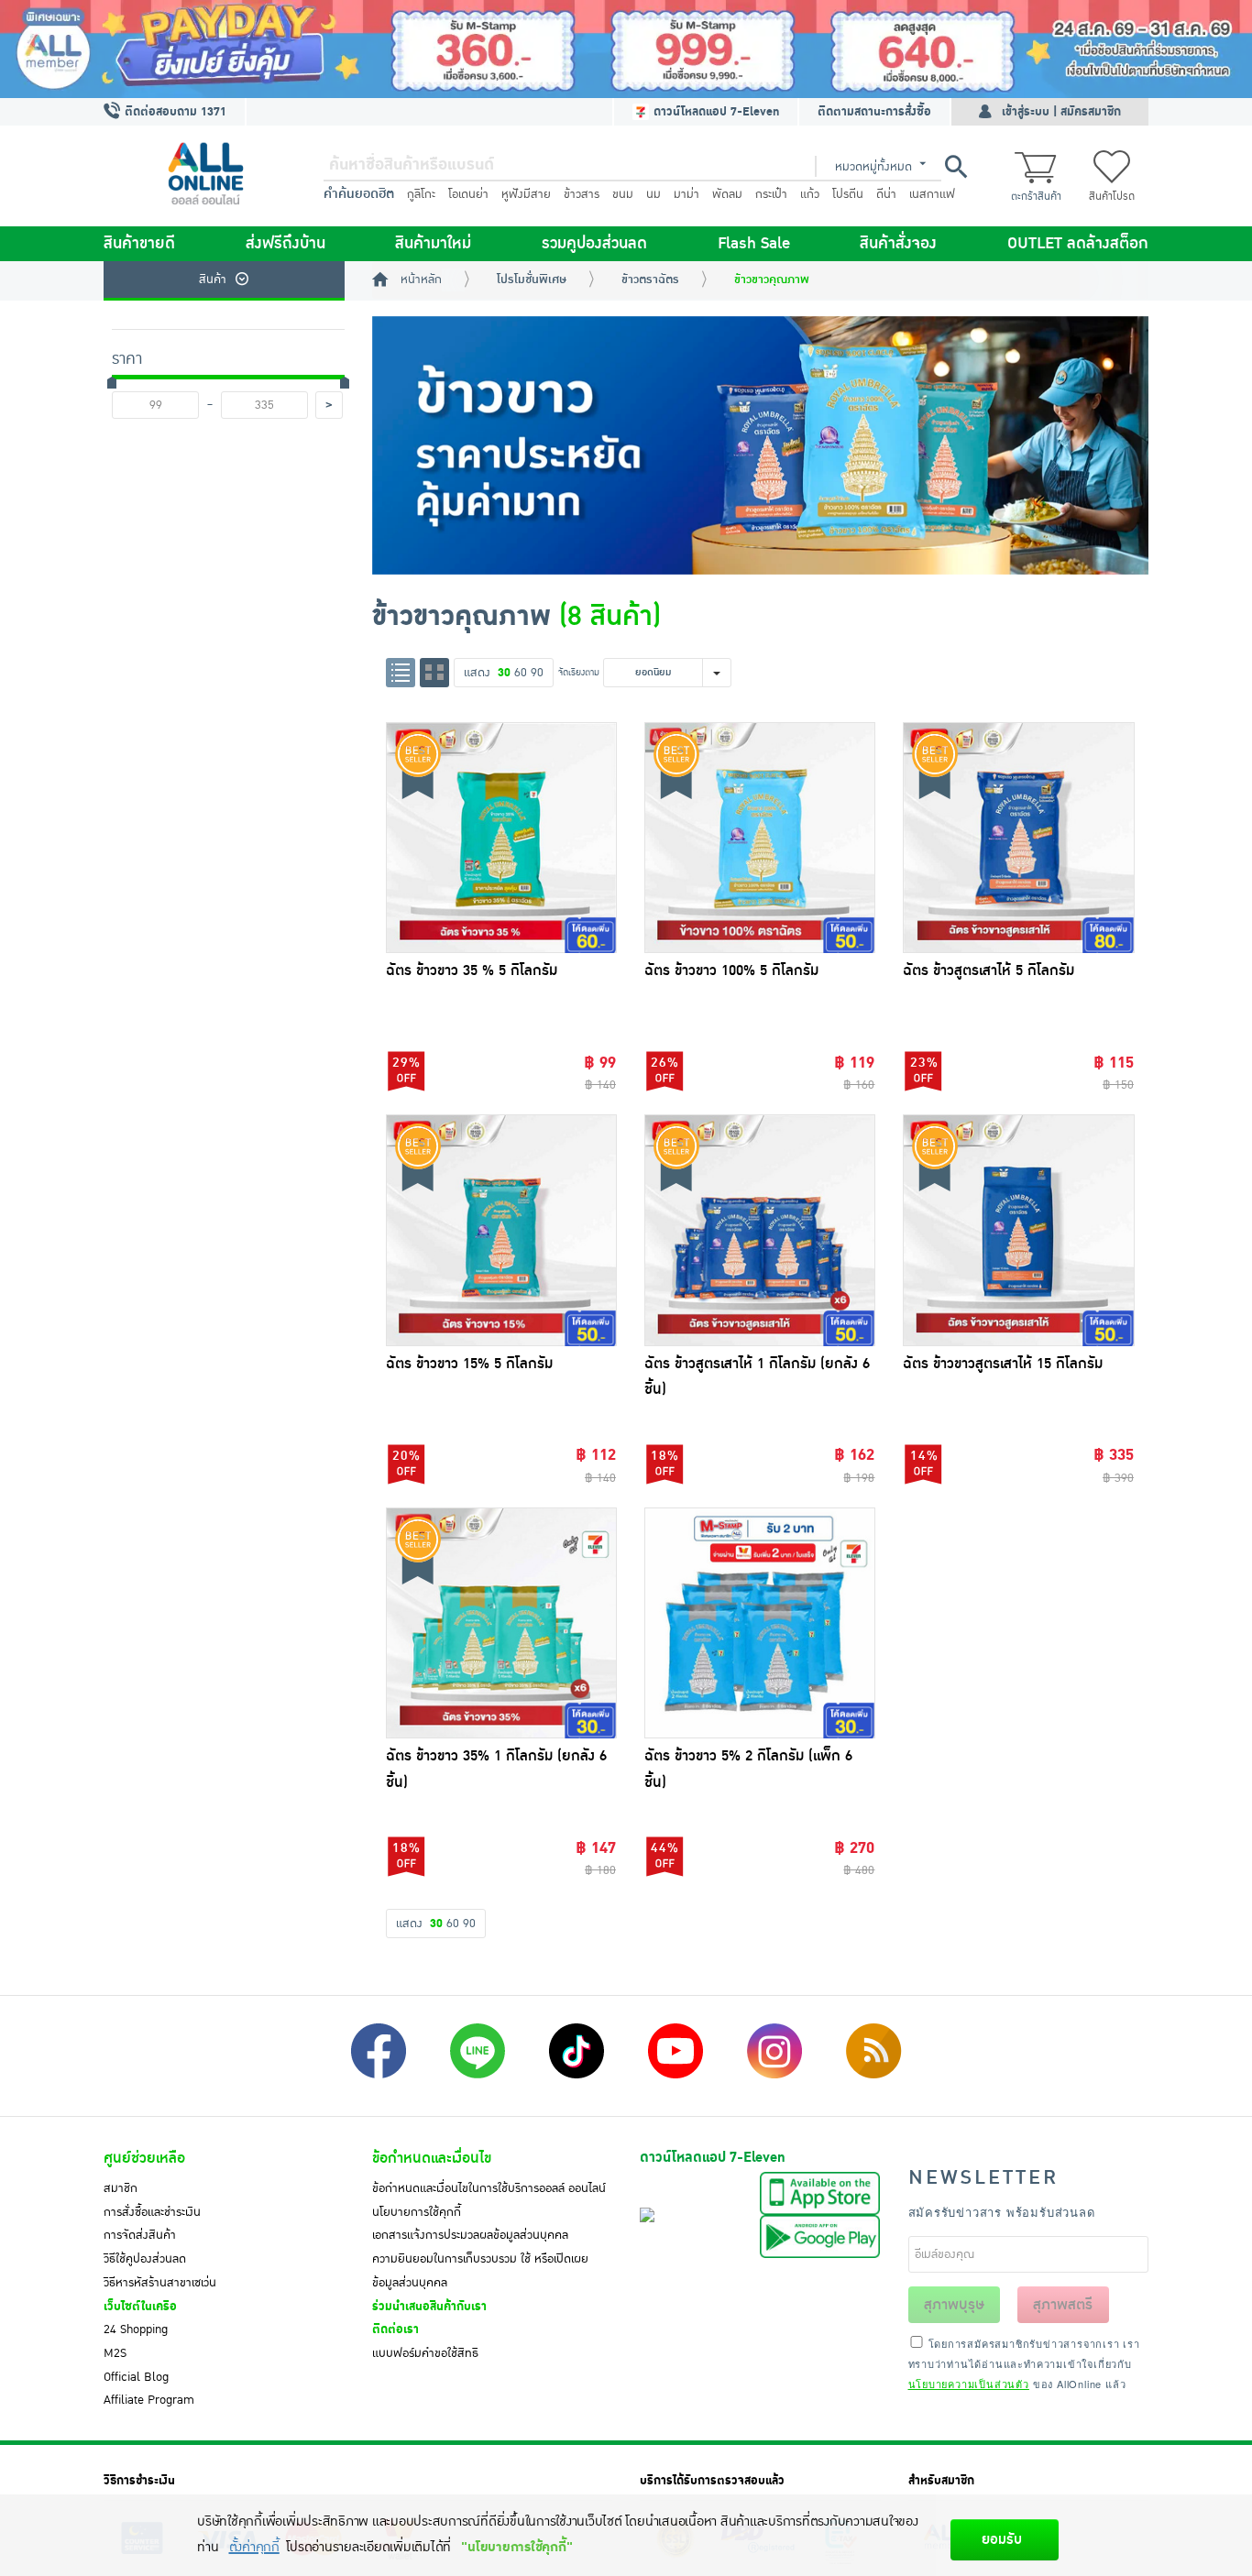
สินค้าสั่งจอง (898, 244)
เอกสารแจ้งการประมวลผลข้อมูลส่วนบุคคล (470, 2235)
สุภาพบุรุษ (954, 2305)
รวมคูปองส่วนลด (594, 244)
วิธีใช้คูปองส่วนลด (145, 2259)
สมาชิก (121, 2188)
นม (653, 194)
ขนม (623, 194)
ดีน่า (886, 194)
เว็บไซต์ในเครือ (140, 2307)
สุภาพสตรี (1063, 2305)
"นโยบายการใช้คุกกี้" (516, 2547)
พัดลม (727, 194)
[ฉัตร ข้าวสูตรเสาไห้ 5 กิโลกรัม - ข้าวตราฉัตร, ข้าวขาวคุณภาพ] (1018, 838)
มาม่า (686, 194)
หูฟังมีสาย (526, 194)
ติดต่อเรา (395, 2329)
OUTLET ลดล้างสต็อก (1078, 244)
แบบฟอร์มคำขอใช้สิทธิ (425, 2353)
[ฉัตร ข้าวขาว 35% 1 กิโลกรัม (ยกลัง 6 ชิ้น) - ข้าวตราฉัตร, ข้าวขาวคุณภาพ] (501, 1623)
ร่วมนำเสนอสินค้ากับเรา (429, 2307)
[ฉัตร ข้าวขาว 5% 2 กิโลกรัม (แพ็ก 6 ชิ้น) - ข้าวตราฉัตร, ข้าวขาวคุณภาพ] (760, 1623)
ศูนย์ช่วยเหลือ (144, 2158)
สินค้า (213, 280)
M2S (115, 2353)
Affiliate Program (149, 2400)
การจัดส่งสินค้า (140, 2235)
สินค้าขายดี (139, 244)
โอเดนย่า (468, 194)
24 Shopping (136, 2329)
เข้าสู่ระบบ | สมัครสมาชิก (1061, 112)
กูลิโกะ (421, 194)
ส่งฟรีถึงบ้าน (286, 244)
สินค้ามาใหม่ (433, 244)
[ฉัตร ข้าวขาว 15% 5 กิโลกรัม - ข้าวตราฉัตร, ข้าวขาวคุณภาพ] (501, 1230)
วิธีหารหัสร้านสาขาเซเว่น (160, 2283)
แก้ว (810, 194)
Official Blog (136, 2377)
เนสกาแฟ (932, 194)
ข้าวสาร (582, 194)
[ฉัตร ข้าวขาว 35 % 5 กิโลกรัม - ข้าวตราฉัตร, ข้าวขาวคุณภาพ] (501, 838)
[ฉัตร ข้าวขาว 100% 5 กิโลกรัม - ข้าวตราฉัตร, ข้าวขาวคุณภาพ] (760, 838)
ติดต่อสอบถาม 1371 (174, 112)
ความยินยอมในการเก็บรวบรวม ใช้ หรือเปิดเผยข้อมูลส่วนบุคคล (480, 2271)
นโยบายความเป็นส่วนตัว (969, 2384)
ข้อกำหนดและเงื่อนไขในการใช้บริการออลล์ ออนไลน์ (489, 2188)
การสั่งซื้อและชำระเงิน (152, 2212)
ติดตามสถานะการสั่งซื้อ (874, 112)
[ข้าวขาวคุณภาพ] (761, 446)
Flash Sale (754, 244)
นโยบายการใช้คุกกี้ (417, 2212)
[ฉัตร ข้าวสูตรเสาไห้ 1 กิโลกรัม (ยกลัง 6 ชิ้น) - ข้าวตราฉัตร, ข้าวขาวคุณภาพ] (760, 1230)
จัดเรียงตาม (579, 672)
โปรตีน (848, 194)
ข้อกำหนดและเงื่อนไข (432, 2158)
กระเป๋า (771, 194)
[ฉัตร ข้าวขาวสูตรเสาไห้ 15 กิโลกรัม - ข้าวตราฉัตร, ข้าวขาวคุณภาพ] (1018, 1230)
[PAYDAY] (626, 49)
